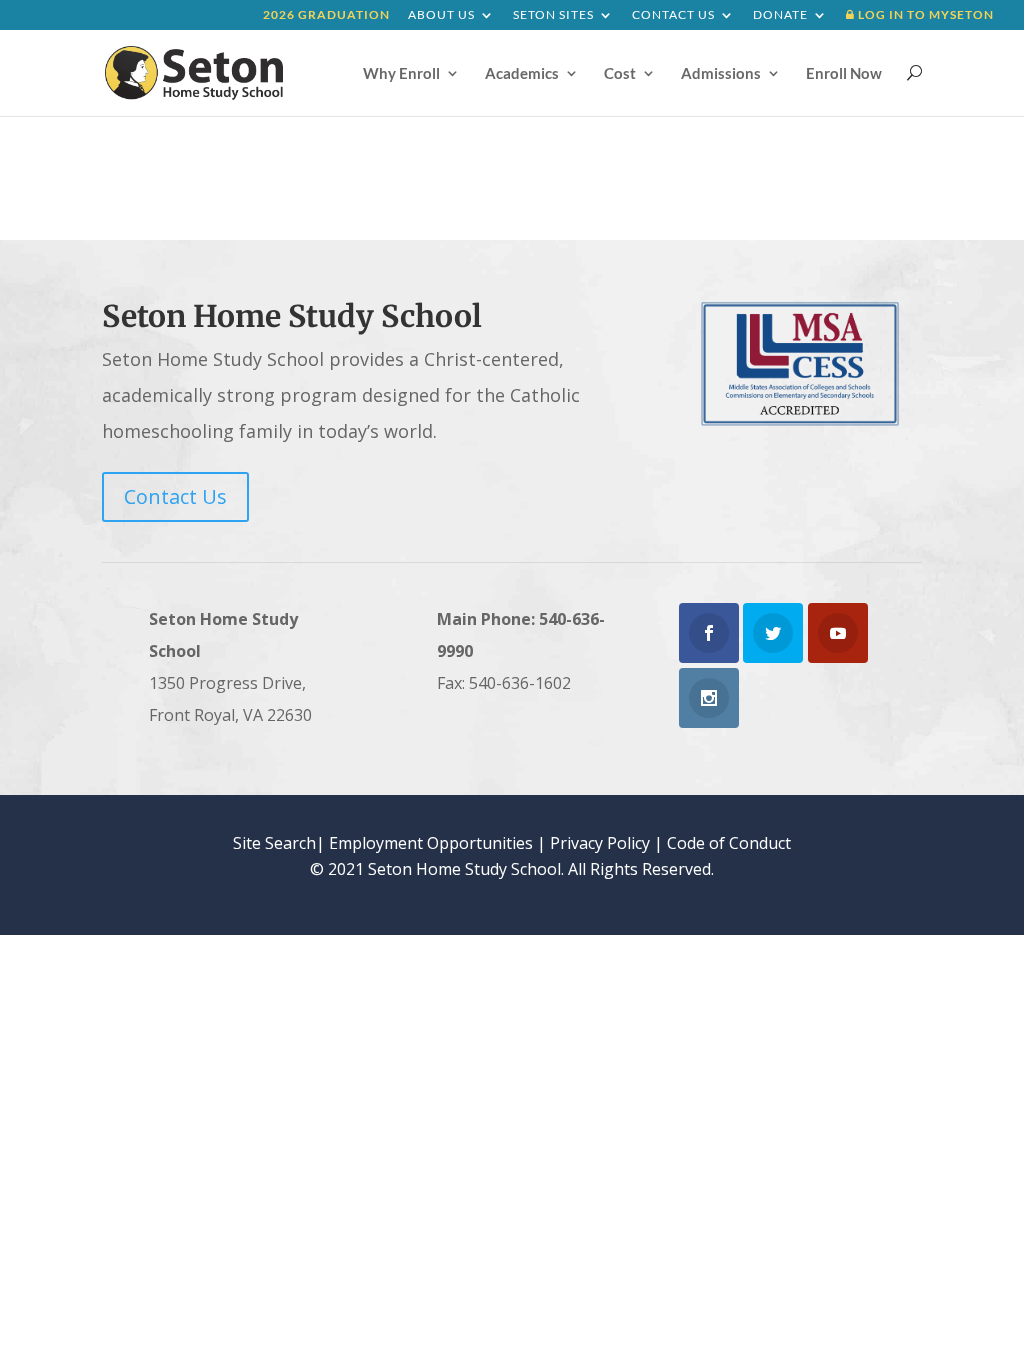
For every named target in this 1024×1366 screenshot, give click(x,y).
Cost (620, 74)
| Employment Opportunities (424, 843)
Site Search (274, 843)
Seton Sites (553, 15)
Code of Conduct (729, 843)
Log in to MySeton (924, 15)
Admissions (721, 74)
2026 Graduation (326, 15)
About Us (441, 15)
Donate (780, 15)
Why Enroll (401, 74)
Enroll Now (844, 74)
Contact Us (673, 15)
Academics (522, 74)
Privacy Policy (600, 843)
